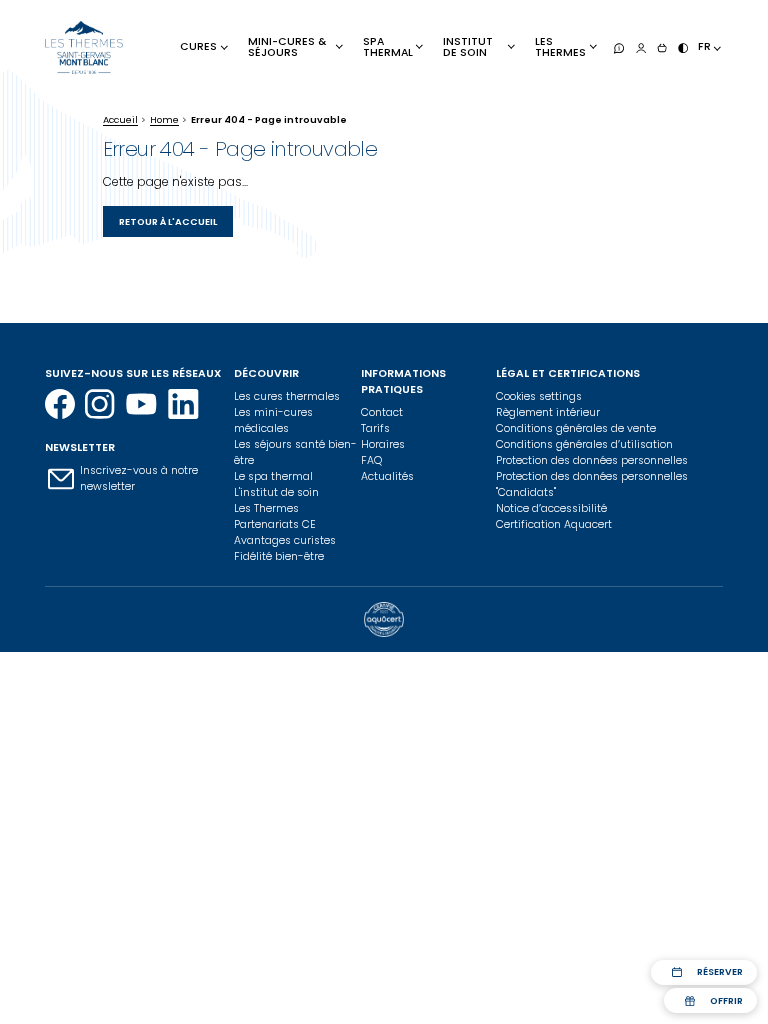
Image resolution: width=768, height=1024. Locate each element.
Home (164, 119)
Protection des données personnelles (592, 460)
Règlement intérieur (548, 412)
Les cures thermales (287, 396)
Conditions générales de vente (576, 428)
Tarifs (375, 428)
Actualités (387, 476)
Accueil (120, 119)
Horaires (383, 444)
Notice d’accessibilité (551, 508)
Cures (198, 46)
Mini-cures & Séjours (287, 47)
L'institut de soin (276, 492)
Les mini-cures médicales (273, 420)
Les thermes (560, 47)
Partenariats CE (275, 524)
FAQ (371, 460)
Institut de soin (468, 47)
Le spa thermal (273, 476)
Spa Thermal (388, 47)
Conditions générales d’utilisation (584, 444)
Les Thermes (266, 508)
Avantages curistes (285, 540)
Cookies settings (539, 396)
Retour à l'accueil (168, 221)
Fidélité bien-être (279, 556)
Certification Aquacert (554, 524)
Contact (382, 412)
